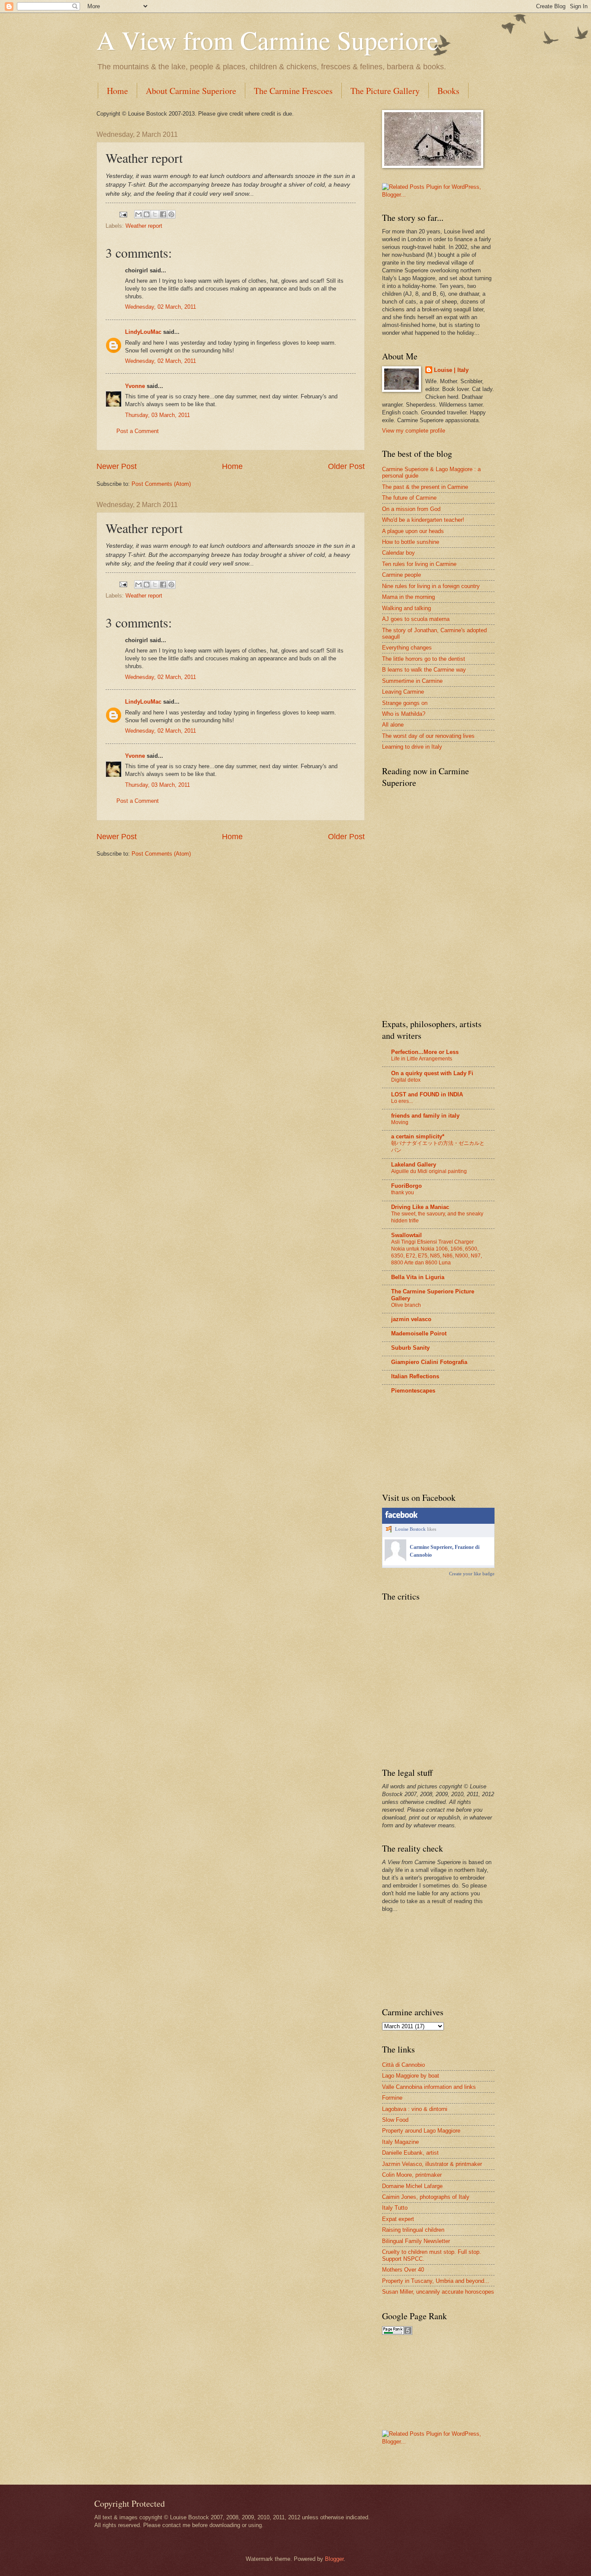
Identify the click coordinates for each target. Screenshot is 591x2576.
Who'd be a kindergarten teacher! (423, 520)
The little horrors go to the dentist (424, 659)
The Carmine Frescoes (293, 91)
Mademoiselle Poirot (419, 1333)
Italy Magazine (400, 2142)
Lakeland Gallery (414, 1165)
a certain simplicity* (418, 1136)
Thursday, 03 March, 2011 (157, 415)
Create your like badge (472, 1574)
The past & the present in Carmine (425, 487)
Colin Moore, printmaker (412, 2175)
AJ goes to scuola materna (416, 619)
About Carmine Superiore (191, 91)
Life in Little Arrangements (422, 1059)
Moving (400, 1122)
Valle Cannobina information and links (429, 2087)
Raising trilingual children (413, 2230)
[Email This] (138, 214)
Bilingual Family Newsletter (416, 2241)
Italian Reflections (415, 1376)
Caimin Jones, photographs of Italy (426, 2197)
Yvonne (135, 386)
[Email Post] (123, 214)
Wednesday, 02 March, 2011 (161, 307)
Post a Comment (138, 431)
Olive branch (406, 1305)
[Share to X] (155, 214)
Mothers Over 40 (403, 2270)
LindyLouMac (143, 332)
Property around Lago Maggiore (421, 2131)
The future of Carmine (409, 498)
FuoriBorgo (406, 1186)
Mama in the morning (408, 597)
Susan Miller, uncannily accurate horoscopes (438, 2292)
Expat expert (398, 2219)
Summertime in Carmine (412, 681)
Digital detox (406, 1080)
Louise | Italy (451, 370)
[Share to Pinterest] (171, 214)
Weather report (144, 226)
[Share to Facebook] (163, 214)
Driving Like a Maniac (420, 1207)
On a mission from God (411, 509)
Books (448, 91)
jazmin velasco (411, 1319)
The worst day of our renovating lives (428, 736)
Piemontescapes (413, 1391)
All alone (393, 725)
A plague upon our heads (413, 531)
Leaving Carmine (403, 692)
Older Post (346, 466)
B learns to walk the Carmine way (424, 670)
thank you (403, 1193)
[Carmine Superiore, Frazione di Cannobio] (395, 1559)
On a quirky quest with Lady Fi (432, 1073)
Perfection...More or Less (425, 1052)
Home (117, 91)
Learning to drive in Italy (412, 747)
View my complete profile (414, 431)
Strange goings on (405, 703)
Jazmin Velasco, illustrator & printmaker (432, 2164)
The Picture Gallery (385, 91)
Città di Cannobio (403, 2065)
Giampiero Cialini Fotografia (429, 1362)
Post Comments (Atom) (161, 484)
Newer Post (117, 466)
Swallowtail (406, 1235)
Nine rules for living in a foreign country (431, 586)
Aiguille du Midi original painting (429, 1171)
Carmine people (401, 575)
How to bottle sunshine (411, 542)
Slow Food (395, 2120)
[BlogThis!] (147, 214)
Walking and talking (406, 608)
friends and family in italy (425, 1116)
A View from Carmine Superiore (268, 40)
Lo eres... (402, 1101)
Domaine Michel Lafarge (412, 2186)
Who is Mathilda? (404, 714)
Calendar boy (398, 553)
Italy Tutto (395, 2208)
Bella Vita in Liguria (418, 1277)
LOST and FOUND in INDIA (427, 1094)
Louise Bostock (410, 1529)
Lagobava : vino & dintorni (415, 2109)
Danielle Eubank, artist (410, 2153)
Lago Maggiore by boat (411, 2076)
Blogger (334, 2559)
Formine (392, 2098)
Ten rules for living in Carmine (419, 564)
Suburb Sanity (410, 1348)
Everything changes (407, 648)
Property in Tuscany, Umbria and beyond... (436, 2281)
